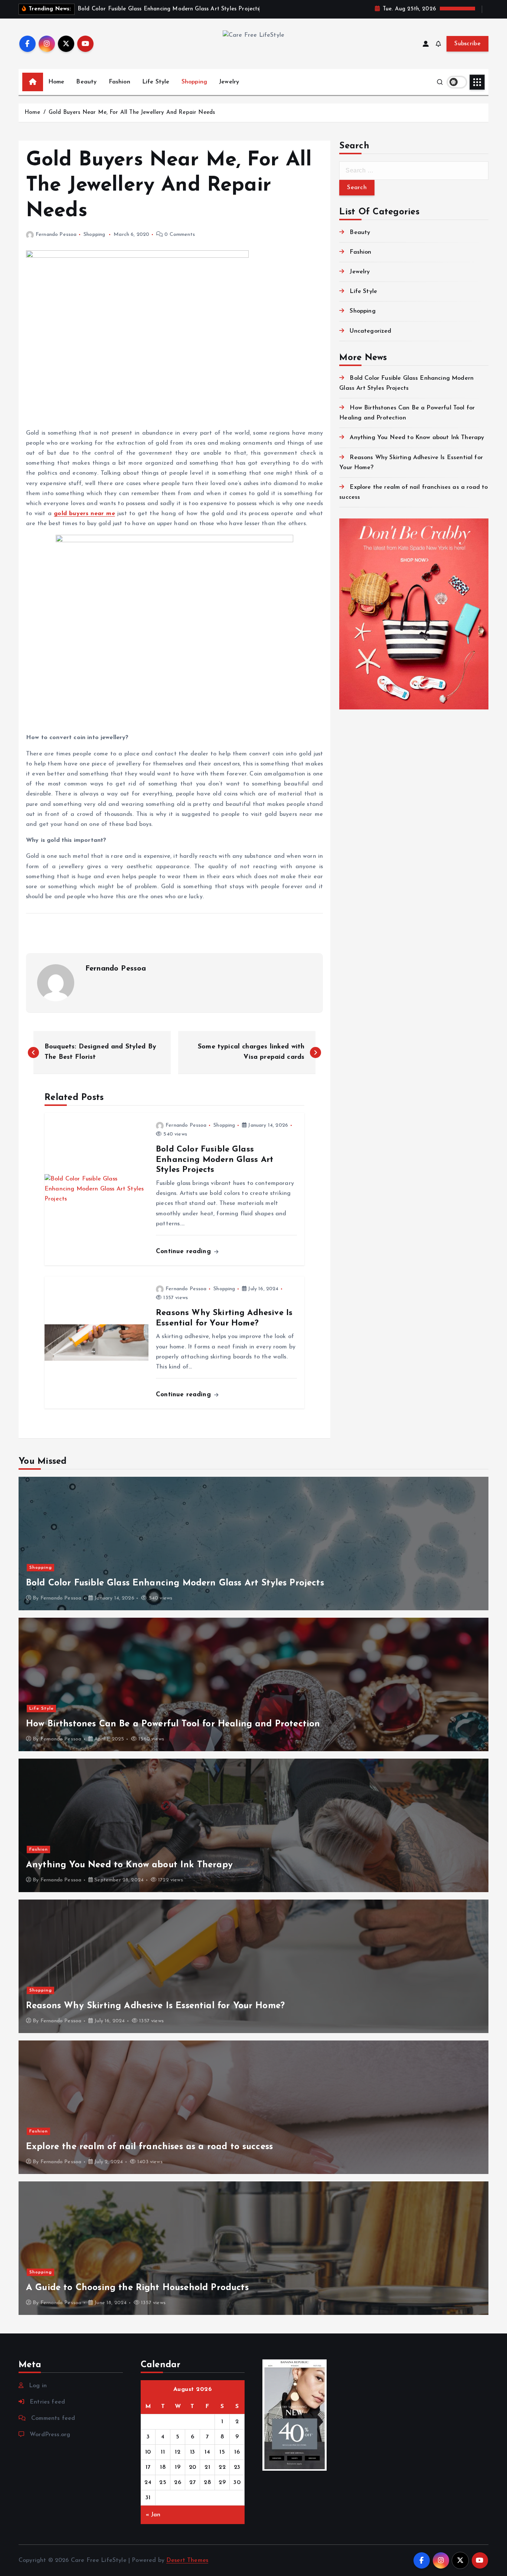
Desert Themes (187, 2560)
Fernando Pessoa (56, 235)
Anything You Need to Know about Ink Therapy (417, 438)
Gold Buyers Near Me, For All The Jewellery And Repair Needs (132, 113)
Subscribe (467, 44)
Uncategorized (370, 331)
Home (56, 82)
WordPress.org (50, 2435)
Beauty (86, 82)
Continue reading (184, 1251)
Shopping (194, 82)
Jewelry (229, 82)
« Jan (153, 2515)
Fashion (120, 82)
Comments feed (53, 2418)
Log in (38, 2386)
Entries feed (47, 2402)
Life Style (156, 82)
